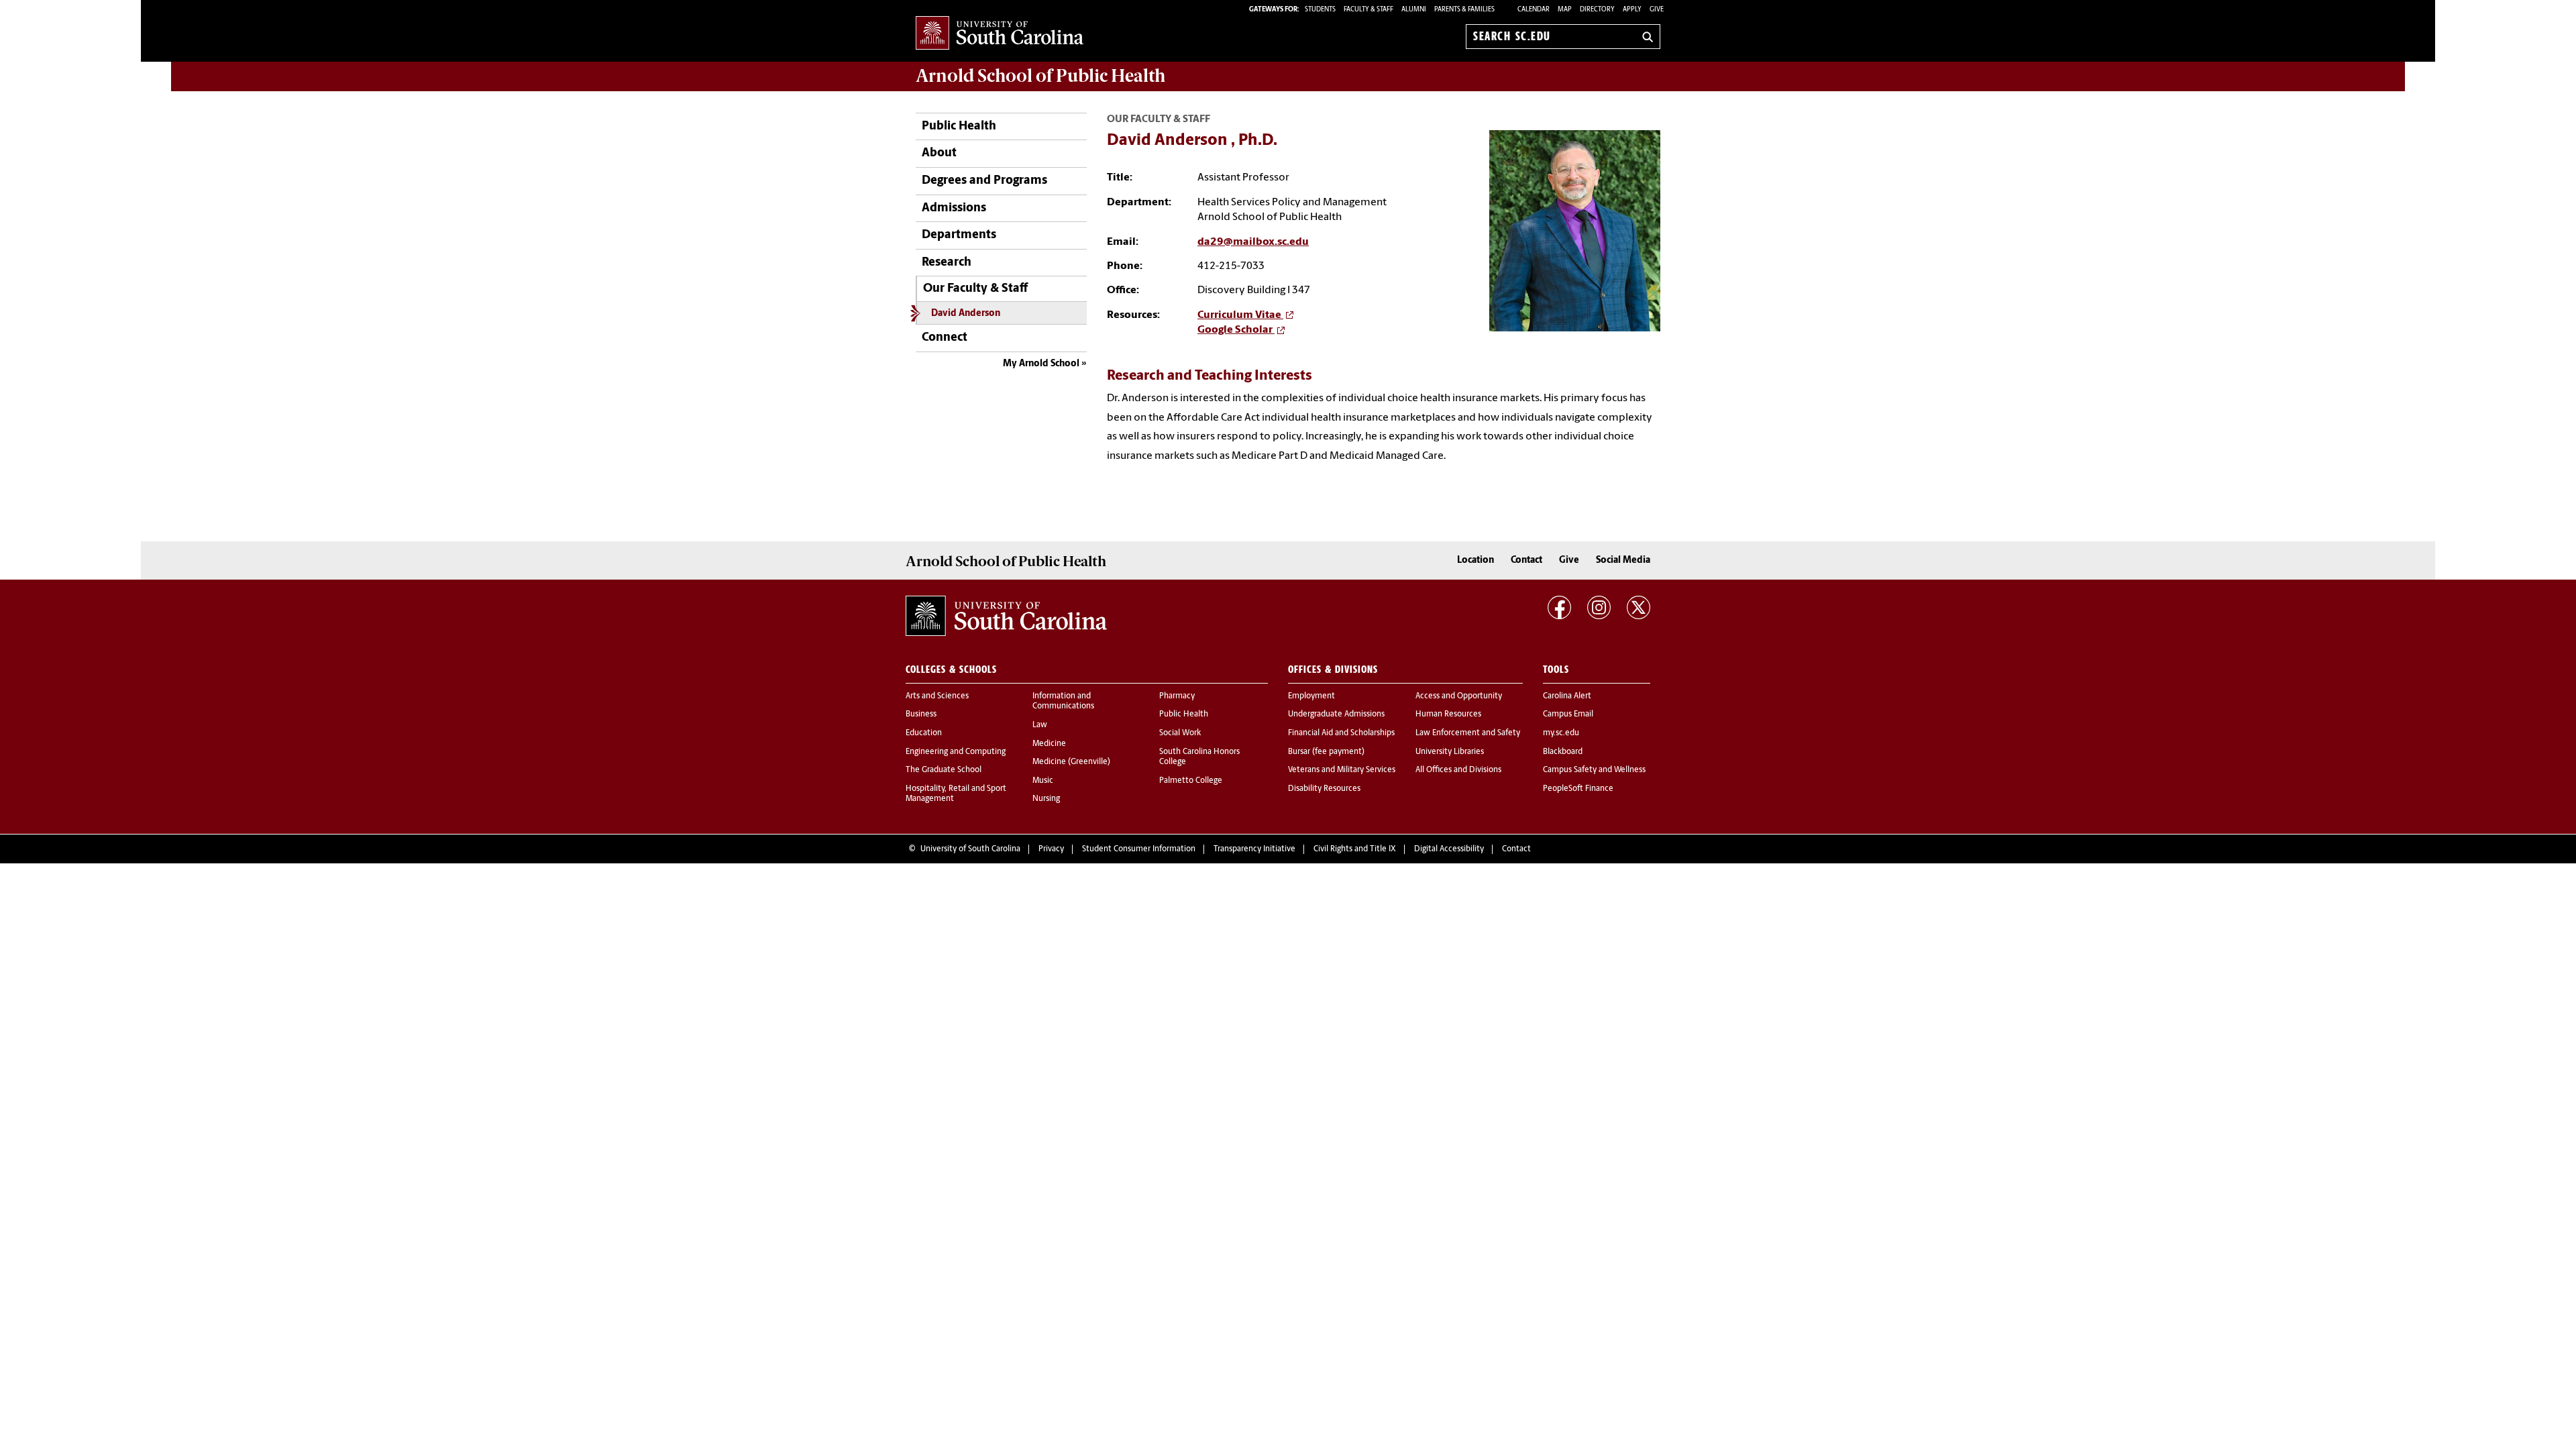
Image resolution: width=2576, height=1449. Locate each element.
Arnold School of (1040, 76)
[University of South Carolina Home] (1000, 34)
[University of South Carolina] (1006, 616)
